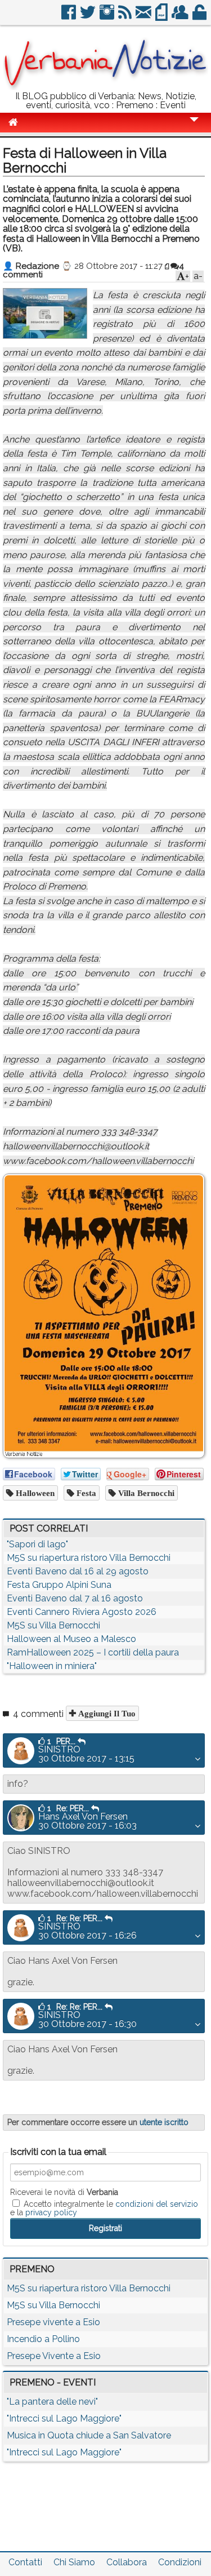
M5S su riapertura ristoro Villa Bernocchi (89, 1558)
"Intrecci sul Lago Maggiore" (64, 2418)
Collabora (127, 2562)
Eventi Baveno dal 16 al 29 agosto (78, 1571)
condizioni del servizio (157, 2204)
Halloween (34, 1493)
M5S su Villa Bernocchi (53, 1625)
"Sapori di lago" (37, 1544)
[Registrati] (181, 17)
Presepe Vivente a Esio (54, 2356)
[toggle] (194, 127)
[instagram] (108, 17)
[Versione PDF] (162, 17)
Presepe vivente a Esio (53, 2322)
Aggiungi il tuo (106, 1713)
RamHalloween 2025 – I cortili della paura (93, 1652)
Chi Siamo (74, 2562)
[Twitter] (89, 17)
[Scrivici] (144, 17)
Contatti (25, 2562)
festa (85, 1493)
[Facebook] (69, 17)
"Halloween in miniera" (52, 1666)
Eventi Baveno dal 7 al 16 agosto (75, 1598)
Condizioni (180, 2562)
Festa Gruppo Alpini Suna (59, 1585)
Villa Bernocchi (145, 1493)
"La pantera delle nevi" (52, 2402)
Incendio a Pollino (43, 2339)
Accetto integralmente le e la (104, 2208)
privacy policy (51, 2212)
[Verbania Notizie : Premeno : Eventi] (105, 87)
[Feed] (126, 17)
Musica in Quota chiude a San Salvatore (89, 2435)
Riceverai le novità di (64, 2192)
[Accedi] (200, 17)
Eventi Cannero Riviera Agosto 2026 (82, 1612)
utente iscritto (164, 2122)
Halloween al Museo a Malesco (71, 1639)
